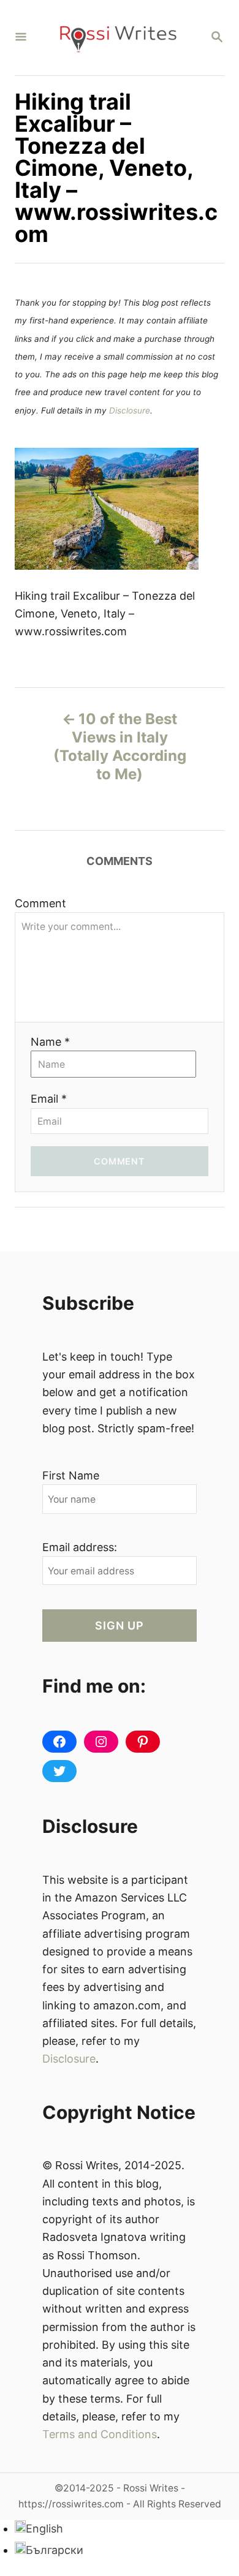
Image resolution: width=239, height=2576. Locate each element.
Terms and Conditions (100, 2434)
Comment (40, 903)
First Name (71, 1475)
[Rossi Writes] (118, 38)
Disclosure (130, 410)
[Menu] (21, 38)
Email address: (80, 1547)
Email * (49, 1099)
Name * (50, 1042)
